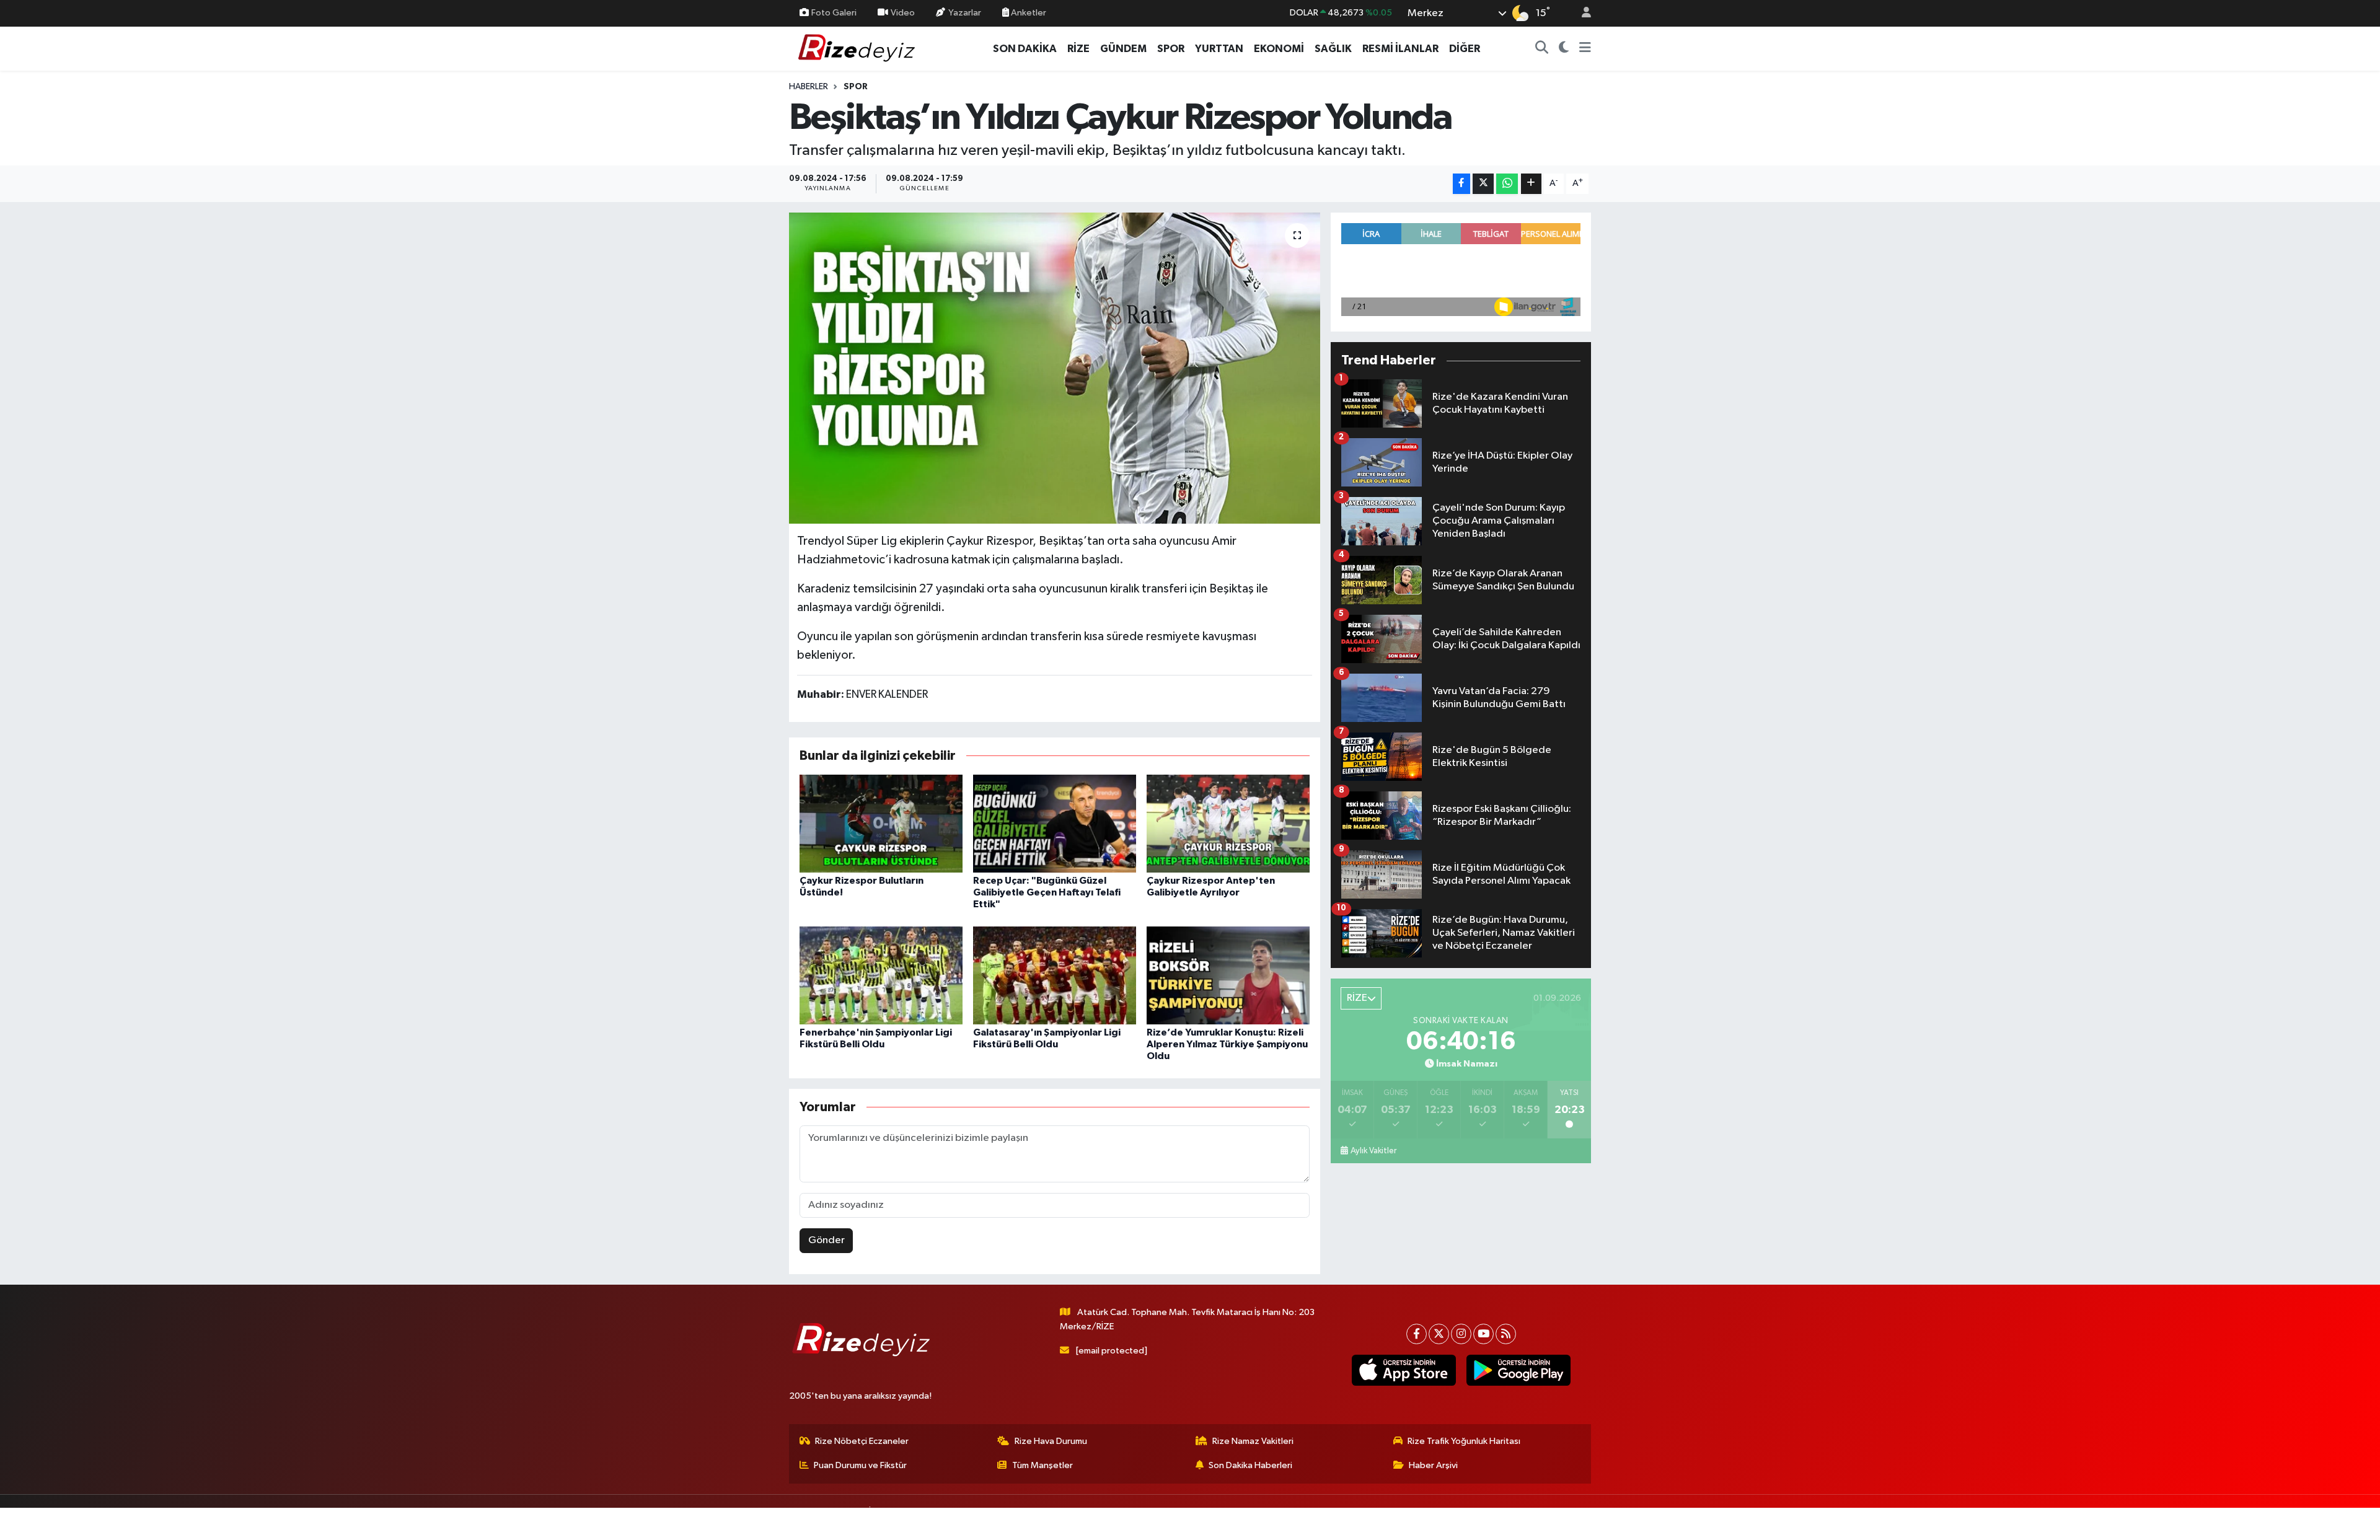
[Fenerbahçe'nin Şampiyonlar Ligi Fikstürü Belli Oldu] (881, 975)
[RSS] (1506, 1334)
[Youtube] (1483, 1334)
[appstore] (1404, 1370)
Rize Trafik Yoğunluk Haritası (1464, 1441)
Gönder (826, 1240)
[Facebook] (1417, 1334)
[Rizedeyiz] (858, 48)
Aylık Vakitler (1373, 1151)
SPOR (1171, 49)
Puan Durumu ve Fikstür (860, 1465)
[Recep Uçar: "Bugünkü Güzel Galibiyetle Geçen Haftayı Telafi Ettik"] (1055, 823)
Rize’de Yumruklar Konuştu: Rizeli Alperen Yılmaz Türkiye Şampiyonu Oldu (1227, 1044)
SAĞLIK (1333, 49)
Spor (856, 87)
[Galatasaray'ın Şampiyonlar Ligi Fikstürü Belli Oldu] (1055, 975)
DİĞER (1465, 49)
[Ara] (1542, 49)
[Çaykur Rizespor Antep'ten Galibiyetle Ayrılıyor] (1228, 823)
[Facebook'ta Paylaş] (1461, 184)
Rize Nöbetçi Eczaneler (862, 1441)
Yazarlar (965, 13)
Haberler (809, 87)
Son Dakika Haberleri (1250, 1465)
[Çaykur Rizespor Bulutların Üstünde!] (881, 823)
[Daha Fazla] (1531, 184)
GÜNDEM (1123, 49)
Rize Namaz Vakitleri (1253, 1441)
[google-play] (1518, 1370)
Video (903, 13)
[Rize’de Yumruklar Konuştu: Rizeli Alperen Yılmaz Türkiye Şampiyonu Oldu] (1228, 975)
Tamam (1580, 1522)
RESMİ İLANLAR (1400, 49)
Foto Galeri (834, 13)
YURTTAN (1219, 49)
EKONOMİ (1279, 49)
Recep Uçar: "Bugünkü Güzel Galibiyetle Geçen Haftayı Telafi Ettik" (1047, 892)
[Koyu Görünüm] (1564, 49)
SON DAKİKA (1025, 49)
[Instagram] (1461, 1334)
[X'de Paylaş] (1483, 184)
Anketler (1028, 13)
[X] (1439, 1334)
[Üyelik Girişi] (1581, 13)
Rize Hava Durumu (1051, 1441)
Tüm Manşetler (1042, 1465)
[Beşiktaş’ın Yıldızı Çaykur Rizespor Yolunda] (1055, 368)
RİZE (1078, 49)
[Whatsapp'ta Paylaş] (1507, 184)
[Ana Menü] (1585, 49)
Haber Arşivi (1433, 1465)
